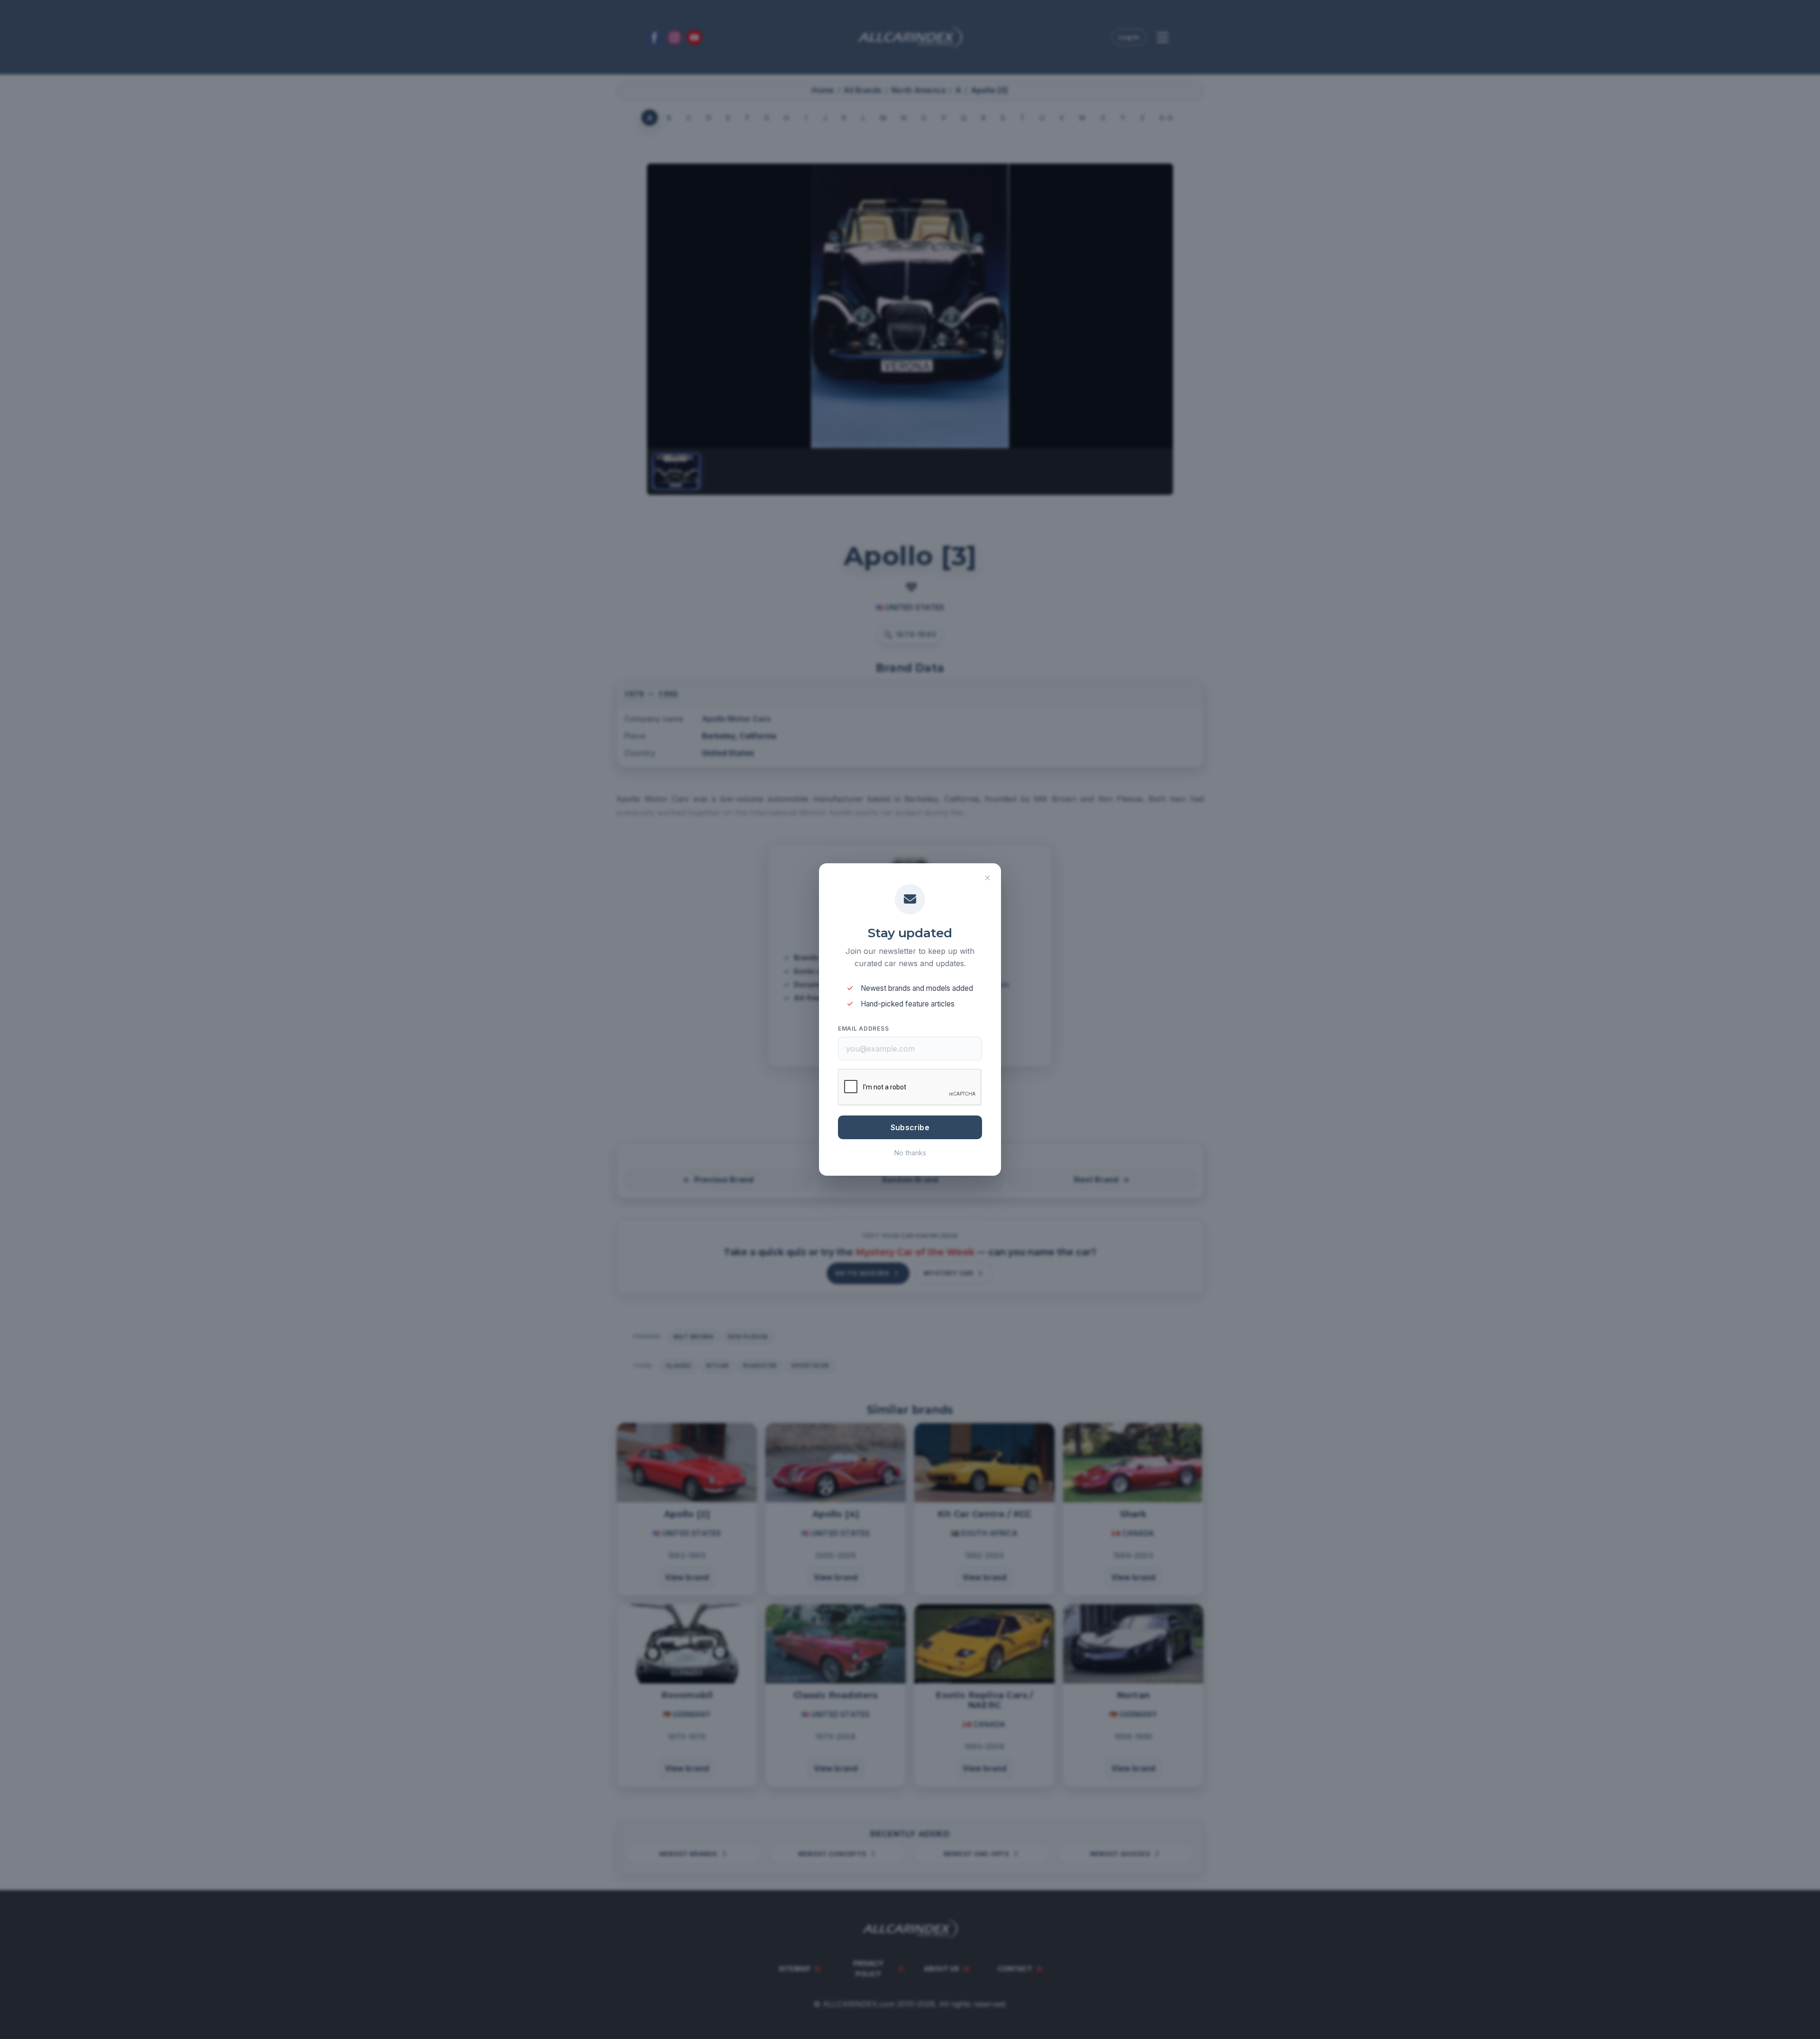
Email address (863, 1029)
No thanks (910, 1153)
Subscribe (910, 1127)
